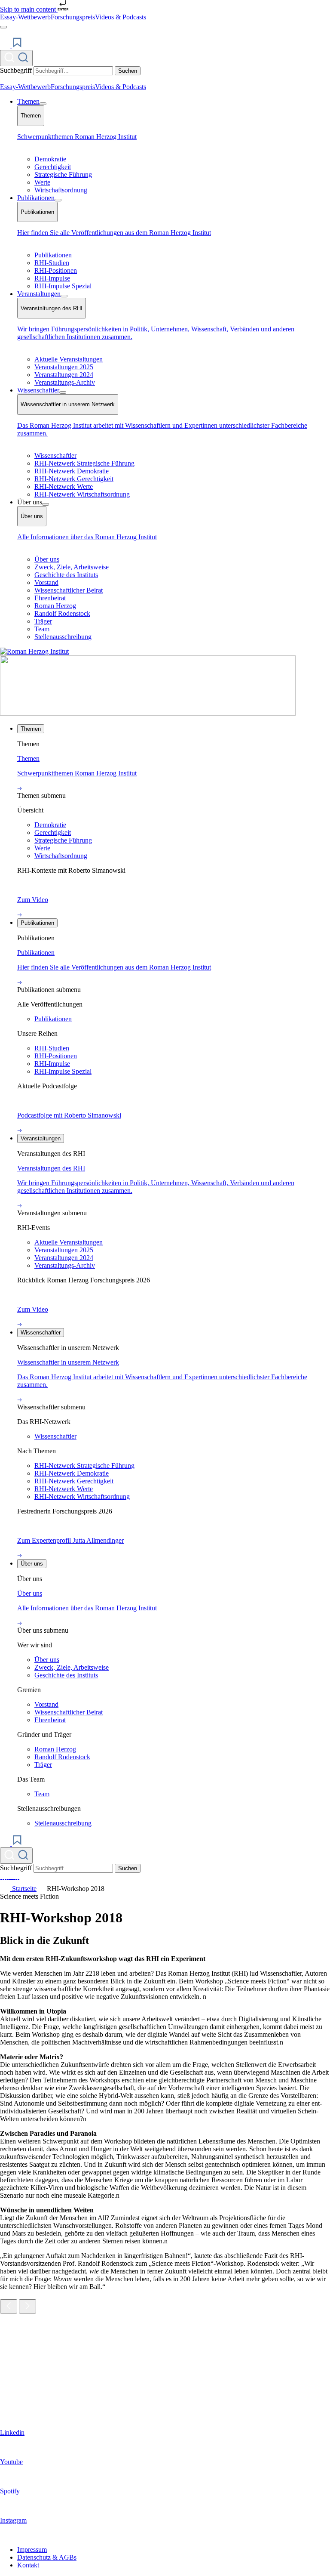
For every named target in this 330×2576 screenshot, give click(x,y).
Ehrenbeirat (50, 598)
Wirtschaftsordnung (61, 190)
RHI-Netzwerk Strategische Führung (84, 463)
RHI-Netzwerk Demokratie (72, 471)
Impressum (32, 2550)
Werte (42, 182)
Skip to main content (29, 9)
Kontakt (28, 2565)
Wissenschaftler (38, 390)
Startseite (23, 1889)
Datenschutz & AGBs (47, 2557)
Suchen (128, 71)
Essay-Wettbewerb (25, 17)
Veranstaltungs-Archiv (65, 382)
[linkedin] (2, 79)
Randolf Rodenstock (62, 613)
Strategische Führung (63, 175)
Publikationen (36, 198)
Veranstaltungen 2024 (64, 375)
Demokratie (50, 159)
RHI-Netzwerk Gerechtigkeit (74, 479)
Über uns (47, 559)
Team (42, 629)
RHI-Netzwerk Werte (64, 486)
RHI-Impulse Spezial (63, 286)
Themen (28, 101)
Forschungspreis (73, 17)
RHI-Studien (52, 263)
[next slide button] (27, 2306)
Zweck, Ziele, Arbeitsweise (72, 567)
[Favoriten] (11, 46)
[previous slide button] (9, 2306)
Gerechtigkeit (53, 167)
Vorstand (46, 582)
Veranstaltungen (39, 294)
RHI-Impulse (52, 278)
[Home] (148, 713)
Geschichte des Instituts (66, 575)
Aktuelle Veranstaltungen (69, 359)
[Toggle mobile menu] (3, 27)
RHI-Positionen (56, 270)
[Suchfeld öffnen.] (16, 58)
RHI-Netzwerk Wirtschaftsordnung (82, 494)
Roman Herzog (55, 606)
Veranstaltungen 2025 (64, 367)
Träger (43, 621)
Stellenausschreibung (63, 637)
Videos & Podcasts (121, 17)
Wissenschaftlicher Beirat (69, 590)
